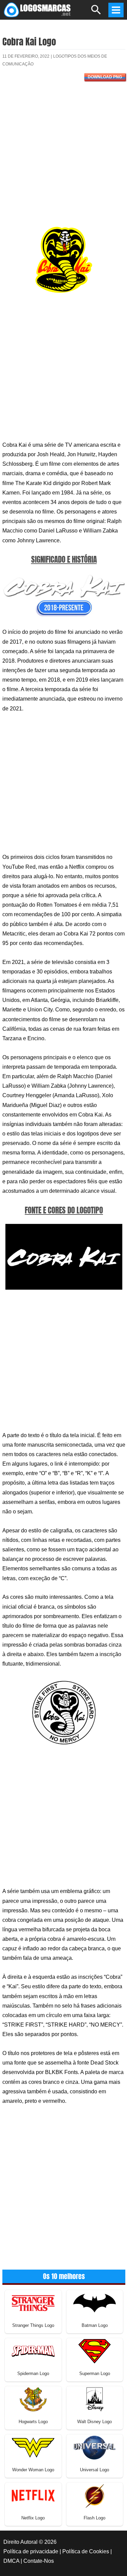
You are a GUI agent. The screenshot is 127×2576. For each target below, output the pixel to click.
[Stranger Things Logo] (33, 2303)
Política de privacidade (31, 2551)
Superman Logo (95, 2373)
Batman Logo (95, 2325)
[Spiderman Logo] (33, 2351)
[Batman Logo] (94, 2303)
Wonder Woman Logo (33, 2470)
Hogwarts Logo (33, 2422)
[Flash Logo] (94, 2495)
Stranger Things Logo (33, 2325)
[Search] (96, 13)
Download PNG (105, 77)
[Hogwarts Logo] (33, 2399)
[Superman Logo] (94, 2351)
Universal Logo (94, 2470)
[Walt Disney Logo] (94, 2399)
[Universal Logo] (94, 2447)
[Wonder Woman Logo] (33, 2447)
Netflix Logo (33, 2518)
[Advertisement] (63, 156)
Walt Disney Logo (94, 2422)
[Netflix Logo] (33, 2495)
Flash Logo (94, 2518)
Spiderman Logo (33, 2373)
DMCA (11, 2561)
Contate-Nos (39, 2561)
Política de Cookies (86, 2551)
